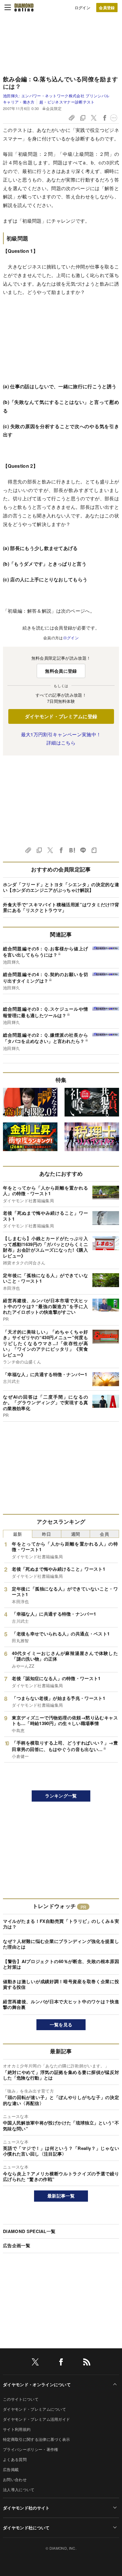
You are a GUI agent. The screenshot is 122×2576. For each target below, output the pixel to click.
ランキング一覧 (61, 1796)
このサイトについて (21, 2399)
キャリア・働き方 (19, 102)
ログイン (82, 8)
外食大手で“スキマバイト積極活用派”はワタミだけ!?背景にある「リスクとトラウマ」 (61, 907)
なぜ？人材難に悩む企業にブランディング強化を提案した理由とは (61, 1944)
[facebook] (61, 2363)
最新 (18, 1534)
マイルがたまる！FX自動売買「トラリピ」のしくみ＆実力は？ (61, 1924)
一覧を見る (61, 2025)
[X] (35, 2363)
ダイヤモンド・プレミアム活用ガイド (36, 2419)
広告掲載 (11, 2469)
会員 (104, 1534)
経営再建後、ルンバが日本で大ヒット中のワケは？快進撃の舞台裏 (61, 2004)
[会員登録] (107, 8)
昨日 (47, 1534)
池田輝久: (56, 96)
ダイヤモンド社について (26, 2528)
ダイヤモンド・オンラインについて (37, 2384)
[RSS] (87, 2363)
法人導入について (19, 2490)
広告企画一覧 (17, 2245)
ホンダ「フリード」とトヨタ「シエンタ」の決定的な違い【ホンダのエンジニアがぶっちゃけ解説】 (61, 887)
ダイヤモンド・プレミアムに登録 (61, 716)
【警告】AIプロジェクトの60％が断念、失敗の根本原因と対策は (61, 1964)
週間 (76, 1534)
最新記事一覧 (61, 2196)
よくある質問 (15, 2459)
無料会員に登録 (61, 671)
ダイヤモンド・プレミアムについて (34, 2409)
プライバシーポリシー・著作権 (30, 2449)
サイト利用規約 (17, 2429)
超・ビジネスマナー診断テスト (67, 102)
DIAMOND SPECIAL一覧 (29, 2231)
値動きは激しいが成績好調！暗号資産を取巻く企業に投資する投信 (61, 1984)
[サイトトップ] (24, 7)
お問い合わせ (15, 2479)
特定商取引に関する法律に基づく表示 (36, 2439)
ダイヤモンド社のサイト (26, 2508)
